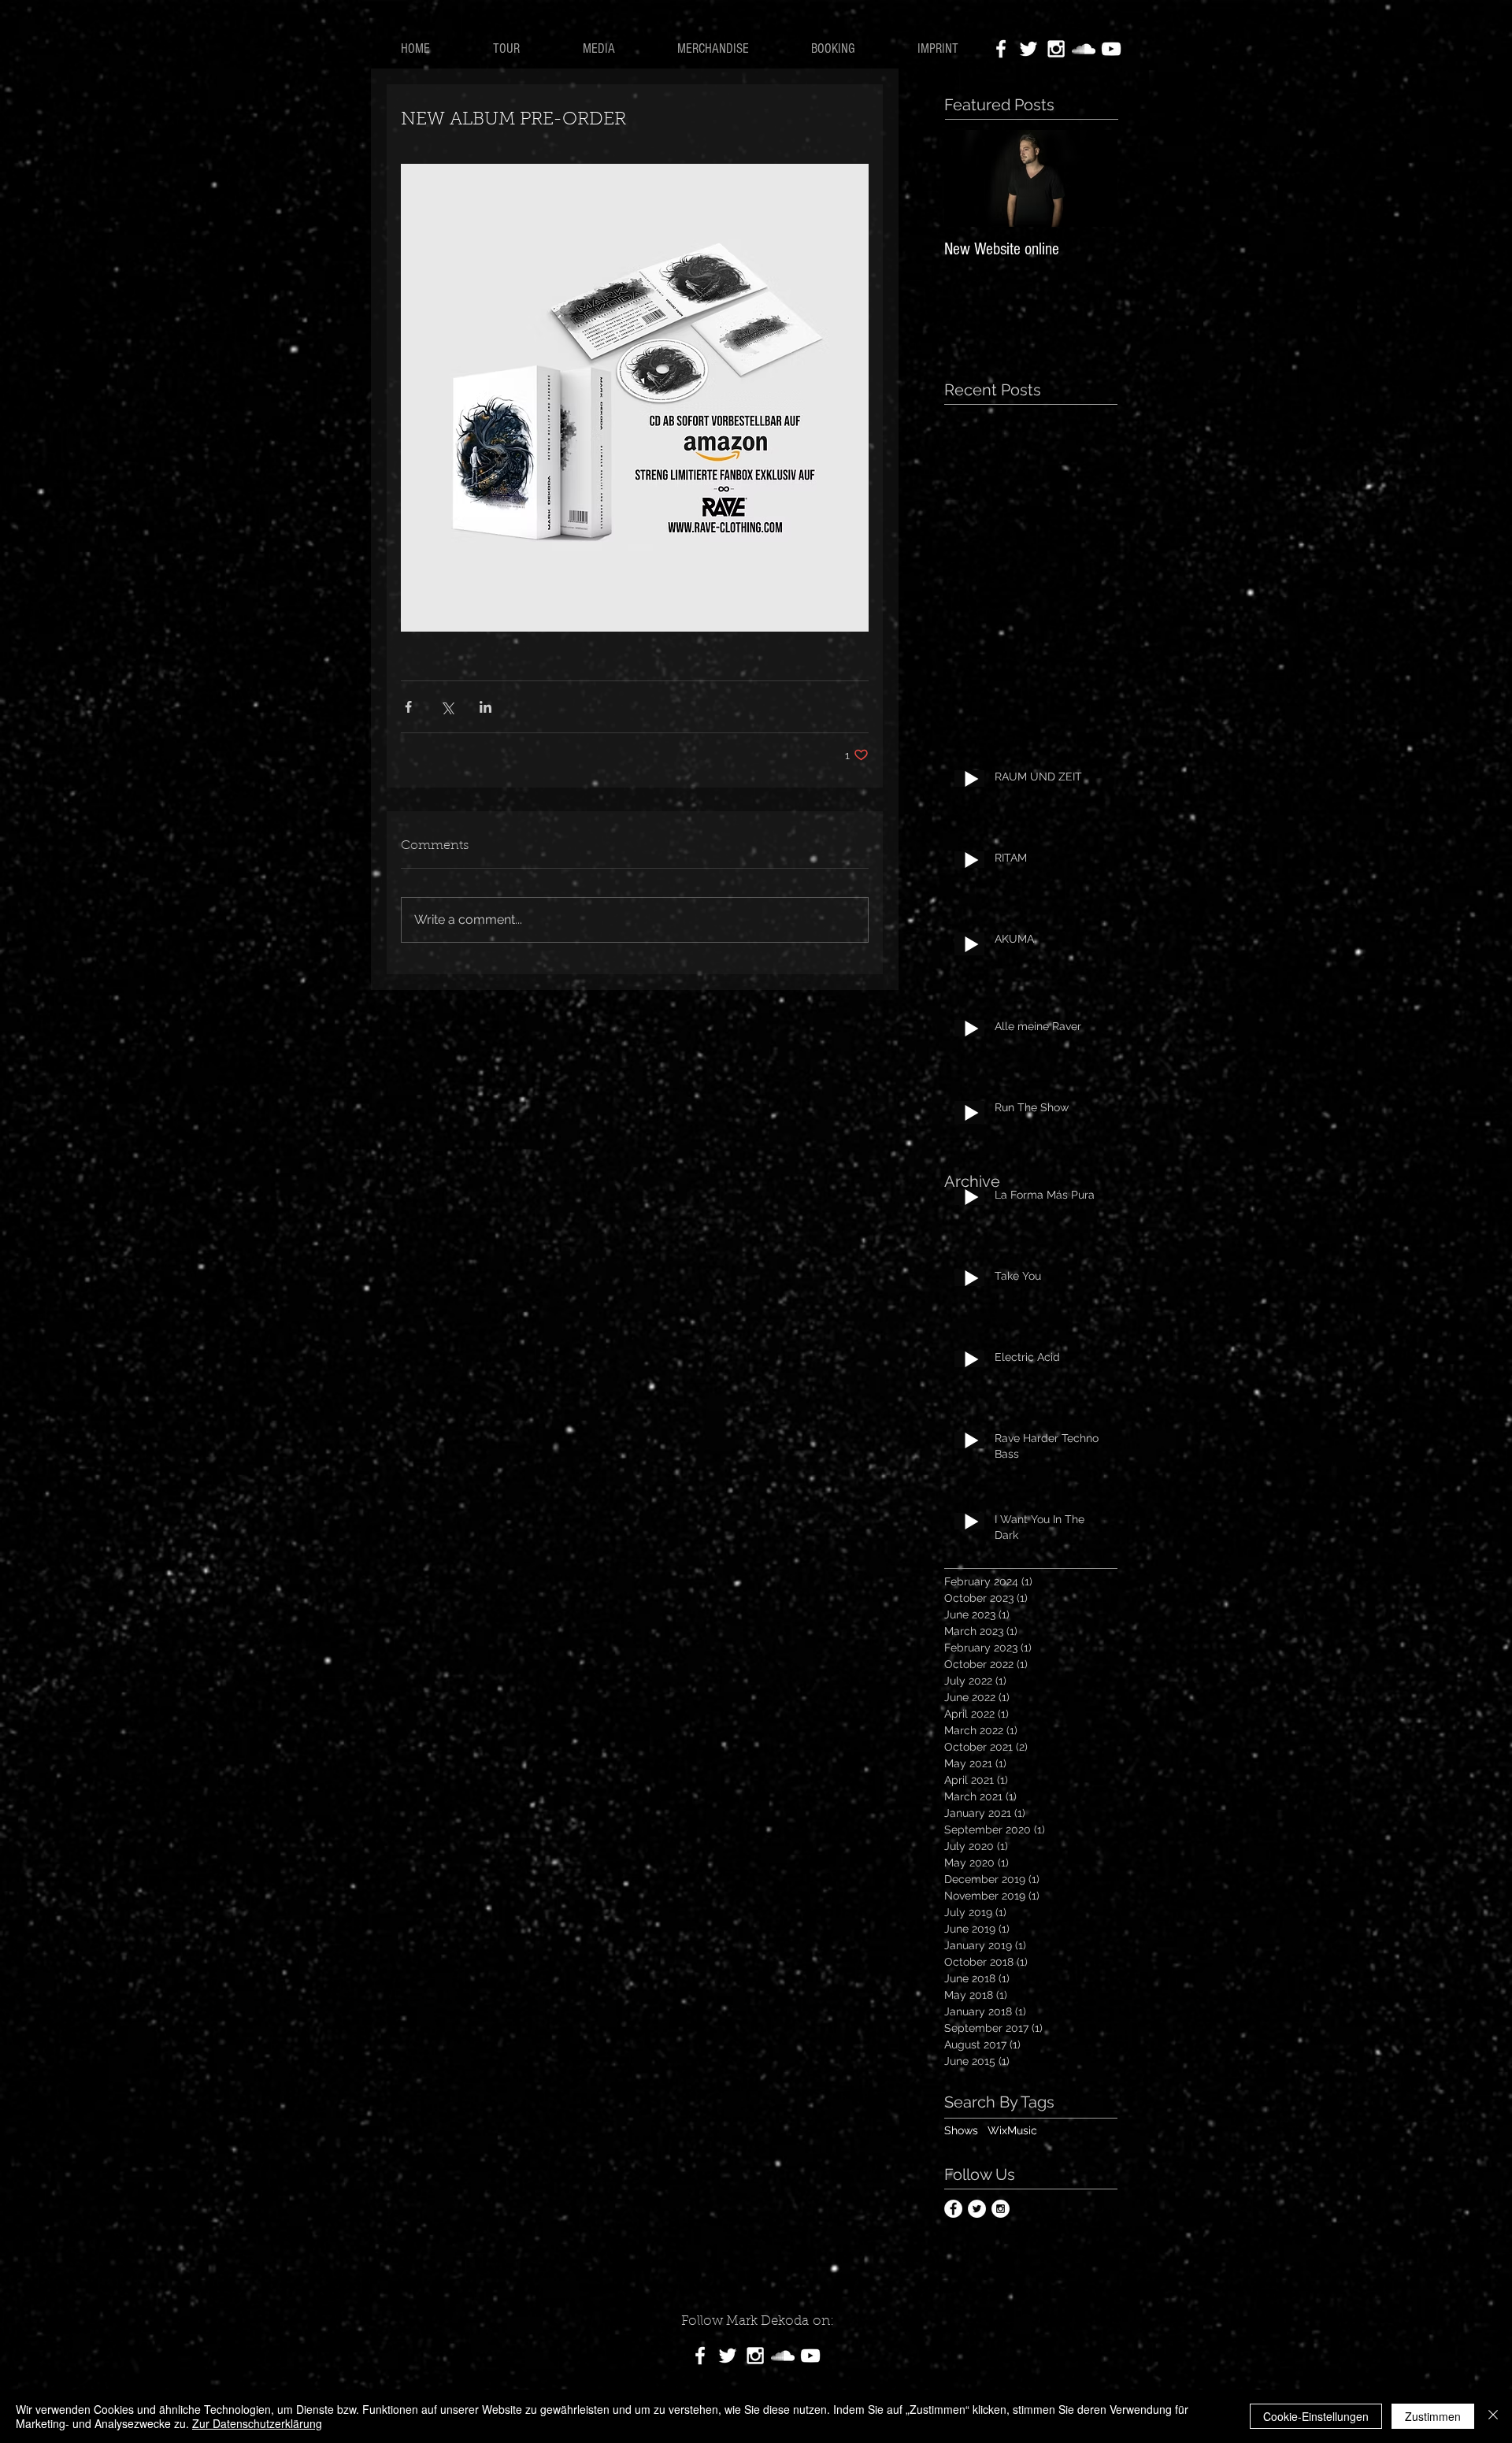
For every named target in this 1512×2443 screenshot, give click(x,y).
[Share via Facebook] (408, 707)
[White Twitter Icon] (1028, 49)
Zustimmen (1433, 2416)
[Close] (1493, 2416)
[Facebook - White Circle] (953, 2209)
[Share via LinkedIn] (485, 707)
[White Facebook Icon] (1001, 49)
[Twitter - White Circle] (977, 2209)
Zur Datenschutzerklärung (257, 2423)
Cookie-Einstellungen (1316, 2416)
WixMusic (1012, 2130)
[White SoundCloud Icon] (1084, 49)
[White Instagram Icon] (1056, 49)
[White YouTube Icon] (1111, 49)
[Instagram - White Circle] (1001, 2209)
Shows (961, 2130)
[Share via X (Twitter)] (447, 707)
